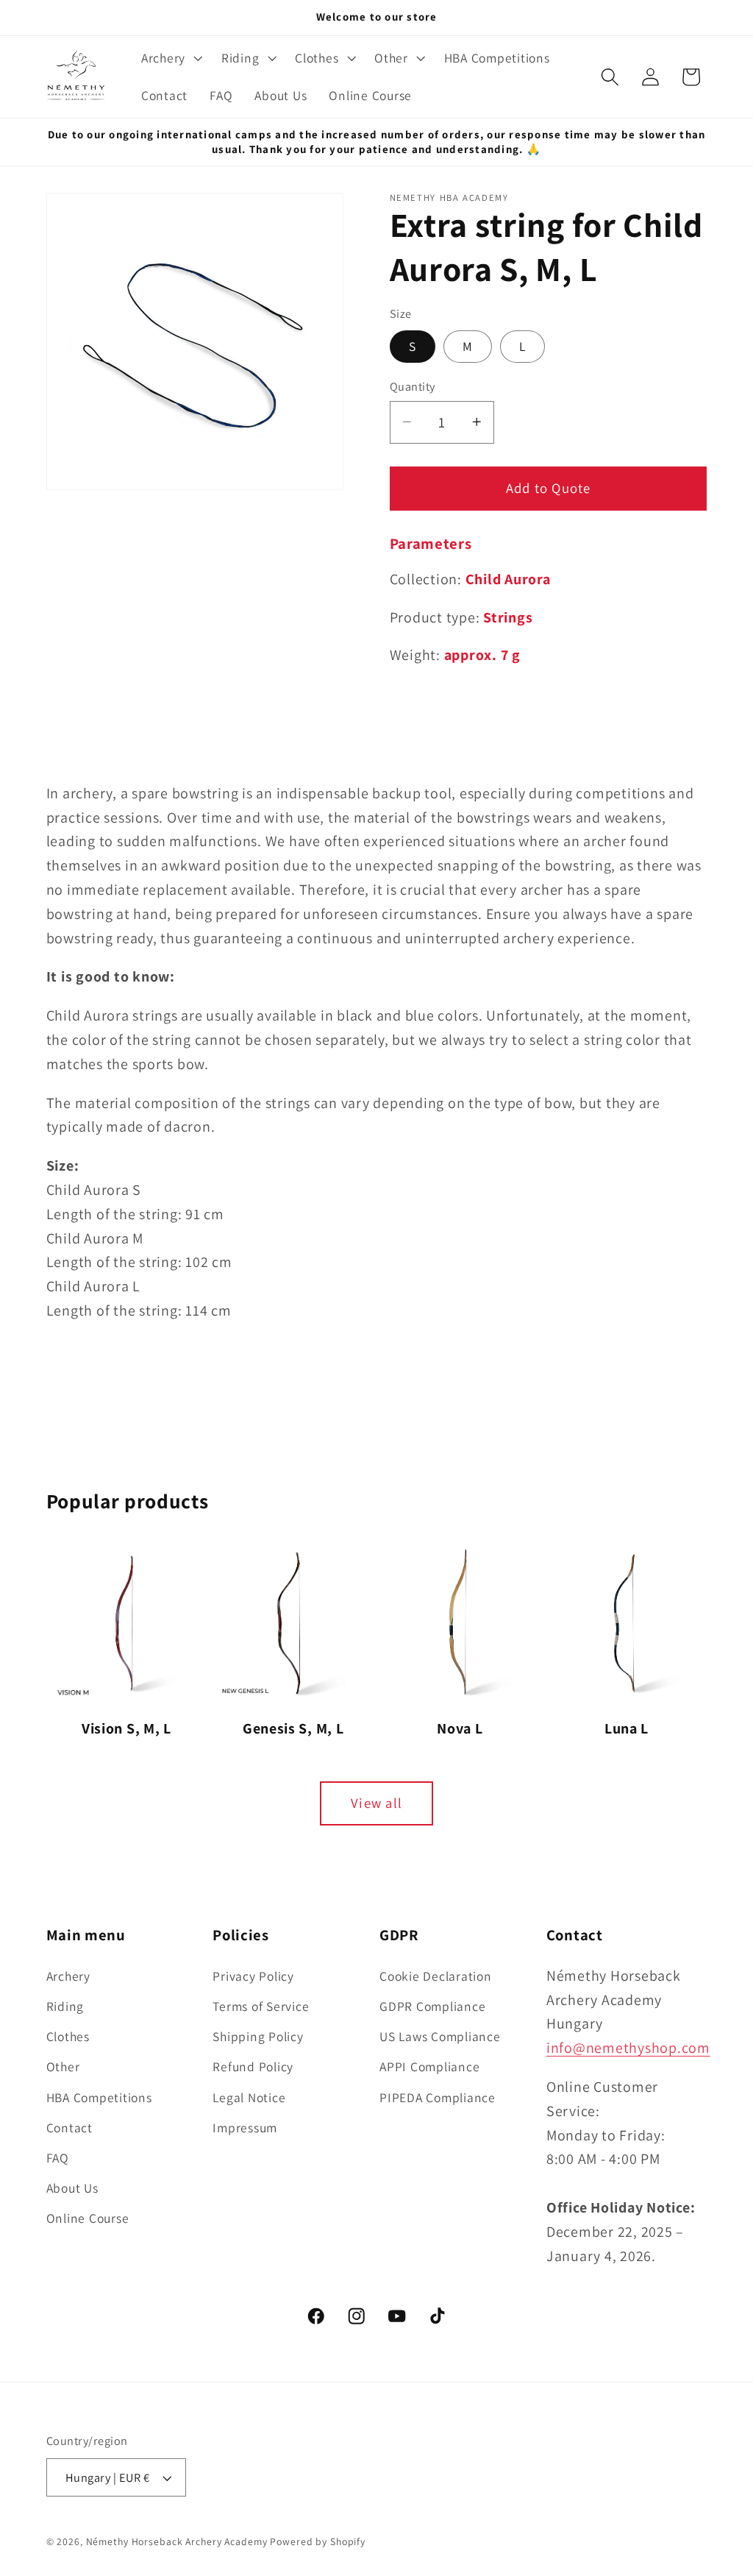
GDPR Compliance (432, 2006)
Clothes (68, 2036)
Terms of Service (261, 2006)
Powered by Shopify (318, 2541)
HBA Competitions (99, 2097)
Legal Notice (249, 2097)
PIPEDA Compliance (438, 2097)
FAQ (58, 2158)
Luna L (627, 1728)
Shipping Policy (258, 2036)
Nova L (460, 1728)
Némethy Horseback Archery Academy (177, 2541)
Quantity (413, 386)
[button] (170, 58)
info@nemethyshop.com (628, 2048)
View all (376, 1803)
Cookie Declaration (436, 1976)
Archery (68, 1976)
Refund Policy (253, 2066)
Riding (65, 2006)
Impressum (245, 2128)
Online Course (88, 2218)
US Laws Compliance (440, 2036)
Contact (69, 2128)
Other (63, 2066)
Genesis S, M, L (293, 1728)
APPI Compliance (429, 2066)
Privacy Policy (253, 1976)
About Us (72, 2188)
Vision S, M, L (126, 1728)
